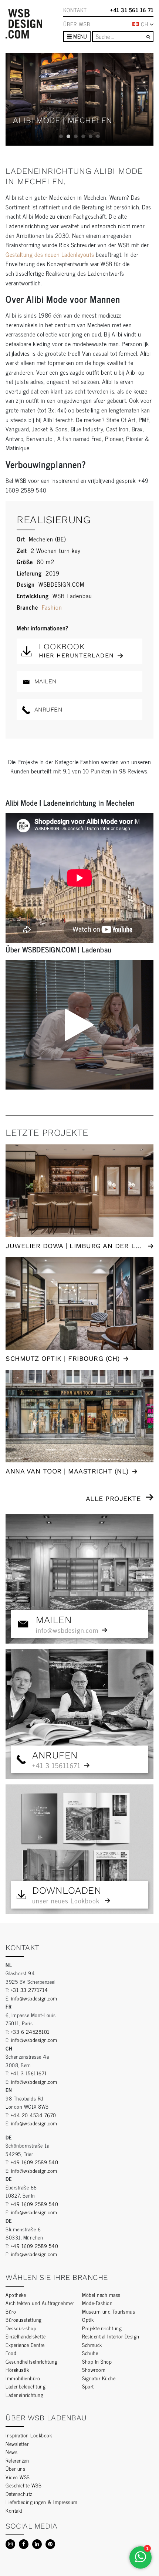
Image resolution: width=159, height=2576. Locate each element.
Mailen (44, 681)
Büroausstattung (24, 2319)
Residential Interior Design (111, 2336)
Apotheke (16, 2295)
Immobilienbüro (23, 2378)
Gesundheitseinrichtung (31, 2361)
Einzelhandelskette (26, 2336)
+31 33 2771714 (29, 1990)
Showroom (94, 2369)
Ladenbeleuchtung (26, 2386)
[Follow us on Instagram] (10, 2544)
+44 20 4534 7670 (33, 2115)
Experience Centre (25, 2345)
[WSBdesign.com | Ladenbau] (24, 24)
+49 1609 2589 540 (35, 2162)
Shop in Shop (97, 2361)
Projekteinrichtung (102, 2328)
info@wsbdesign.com (34, 1998)
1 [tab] (61, 136)
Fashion (52, 607)
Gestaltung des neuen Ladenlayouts (50, 254)
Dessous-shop (21, 2328)
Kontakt (75, 10)
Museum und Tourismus (109, 2311)
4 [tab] (83, 136)
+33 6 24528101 (30, 2031)
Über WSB (77, 24)
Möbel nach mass (101, 2295)
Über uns (15, 2468)
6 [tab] (98, 136)
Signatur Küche (99, 2378)
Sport (88, 2386)
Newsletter (17, 2444)
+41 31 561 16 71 (132, 10)
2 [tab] (68, 136)
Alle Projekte (113, 1498)
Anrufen (47, 710)
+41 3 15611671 (29, 2073)
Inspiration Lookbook (29, 2435)
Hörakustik (17, 2369)
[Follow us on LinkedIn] (37, 2544)
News (11, 2452)
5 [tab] (91, 136)
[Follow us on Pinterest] (50, 2544)
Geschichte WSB (23, 2485)
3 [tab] (76, 136)
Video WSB (18, 2477)
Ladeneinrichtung (24, 2395)
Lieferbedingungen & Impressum (42, 2502)
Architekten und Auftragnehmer (40, 2303)
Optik (88, 2319)
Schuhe (90, 2353)
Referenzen (17, 2460)
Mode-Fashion (97, 2303)
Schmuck (92, 2345)
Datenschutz (19, 2494)
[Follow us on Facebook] (24, 2544)
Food (11, 2353)
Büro (11, 2311)
